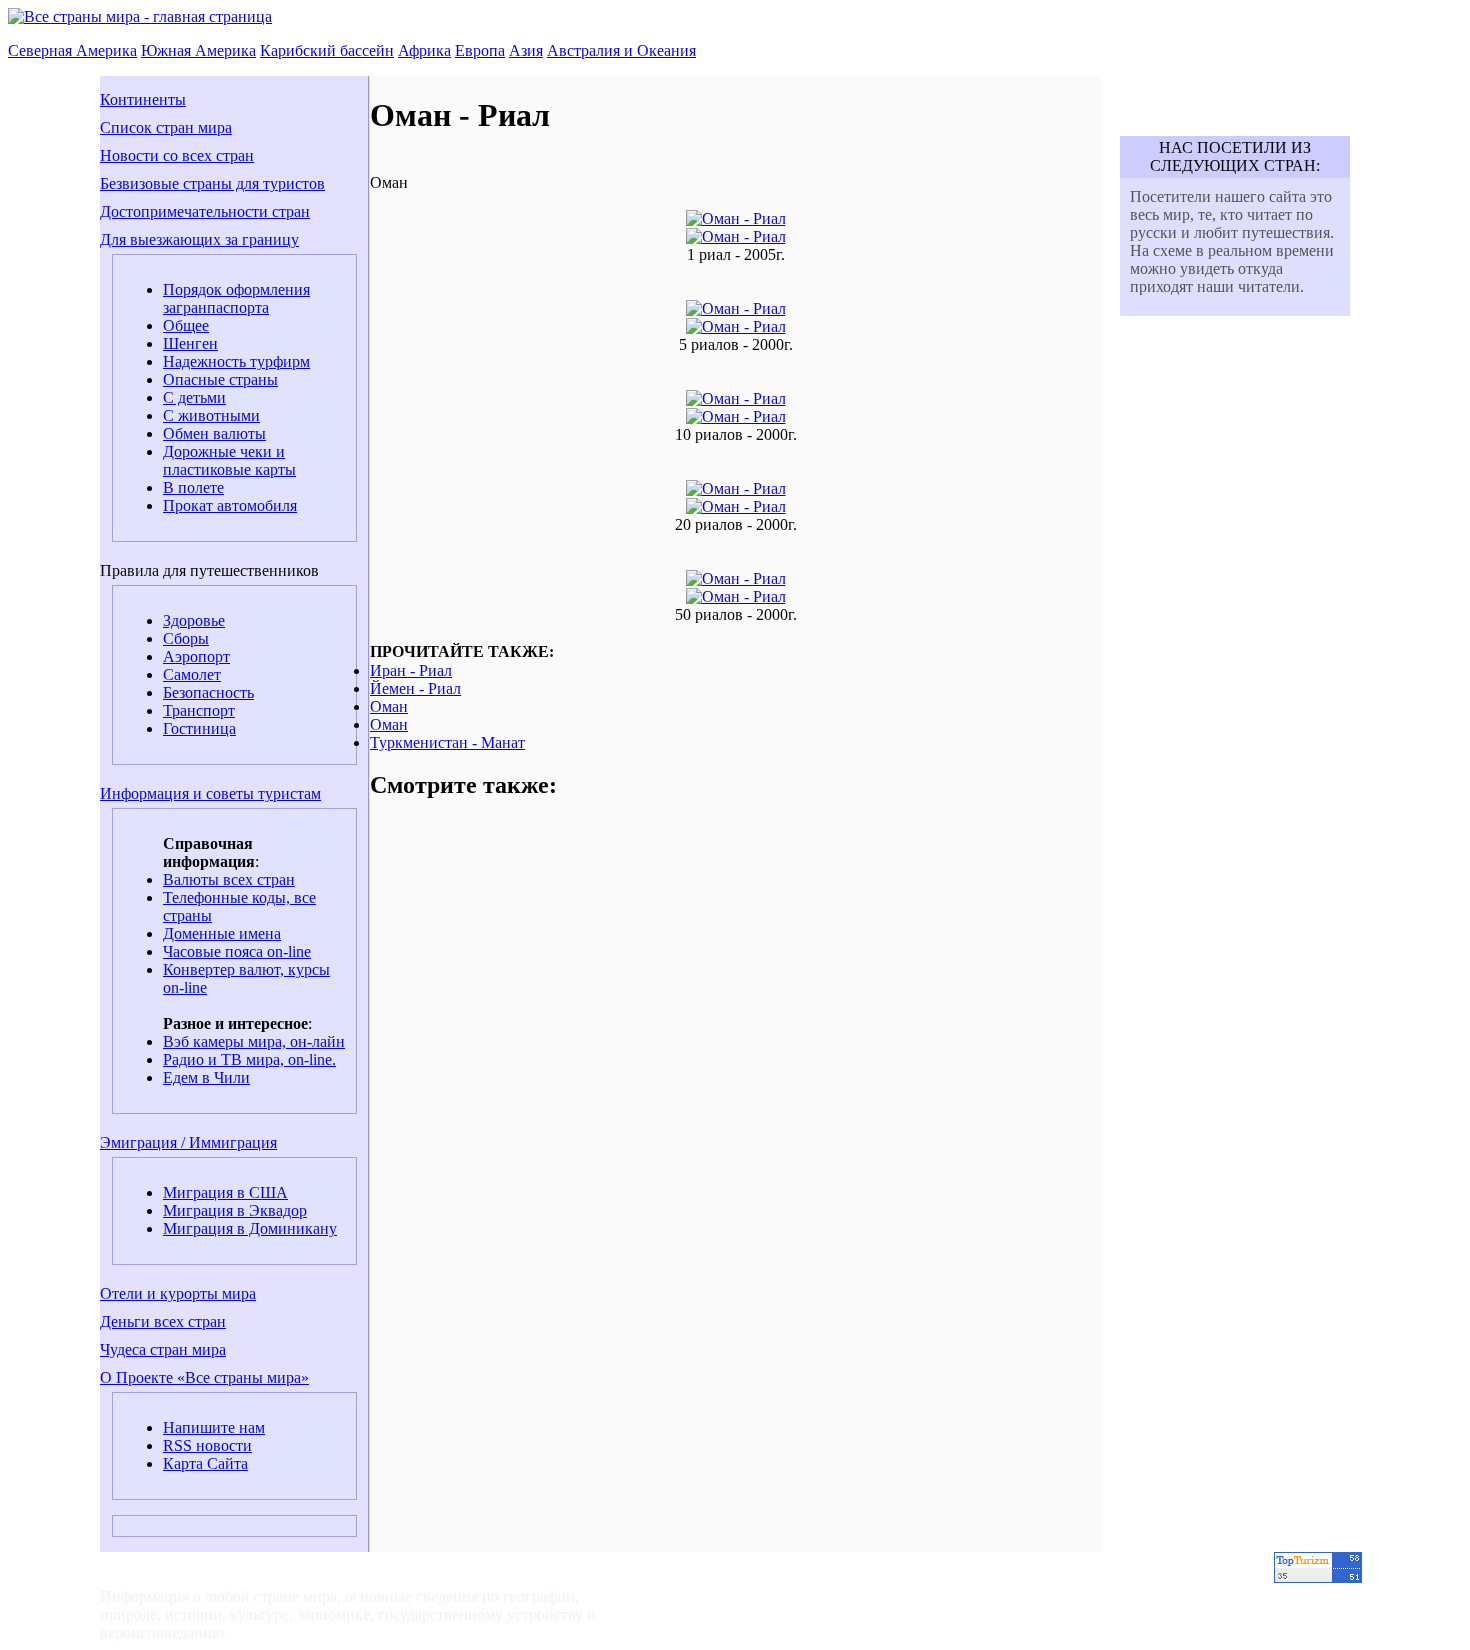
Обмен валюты (214, 433)
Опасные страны (220, 379)
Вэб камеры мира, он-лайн (254, 1041)
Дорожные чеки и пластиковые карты (229, 460)
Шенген (190, 343)
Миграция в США (225, 1192)
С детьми (194, 397)
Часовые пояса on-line (237, 951)
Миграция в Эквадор (235, 1210)
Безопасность (208, 692)
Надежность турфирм (236, 361)
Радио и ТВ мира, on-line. (249, 1059)
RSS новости (207, 1445)
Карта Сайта (205, 1463)
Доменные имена (222, 933)
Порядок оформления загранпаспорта (236, 298)
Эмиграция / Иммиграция (188, 1142)
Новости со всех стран (177, 155)
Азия (526, 50)
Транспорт (199, 710)
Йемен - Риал (415, 688)
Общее (186, 325)
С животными (211, 415)
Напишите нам (214, 1427)
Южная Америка (198, 50)
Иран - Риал (411, 670)
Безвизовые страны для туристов (212, 183)
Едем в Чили (206, 1077)
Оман (389, 706)
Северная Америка (72, 50)
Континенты (143, 99)
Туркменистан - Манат (447, 742)
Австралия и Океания (621, 50)
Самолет (192, 674)
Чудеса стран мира (163, 1349)
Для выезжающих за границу (199, 239)
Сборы (186, 638)
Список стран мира (166, 127)
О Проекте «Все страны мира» (204, 1377)
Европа (480, 50)
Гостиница (199, 728)
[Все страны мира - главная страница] (140, 16)
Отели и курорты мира (178, 1293)
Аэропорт (196, 656)
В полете (193, 487)
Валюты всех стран (229, 879)
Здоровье (194, 620)
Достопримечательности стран (205, 211)
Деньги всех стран (163, 1321)
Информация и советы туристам (210, 793)
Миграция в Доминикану (250, 1228)
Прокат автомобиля (230, 505)
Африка (424, 50)
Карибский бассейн (327, 50)
